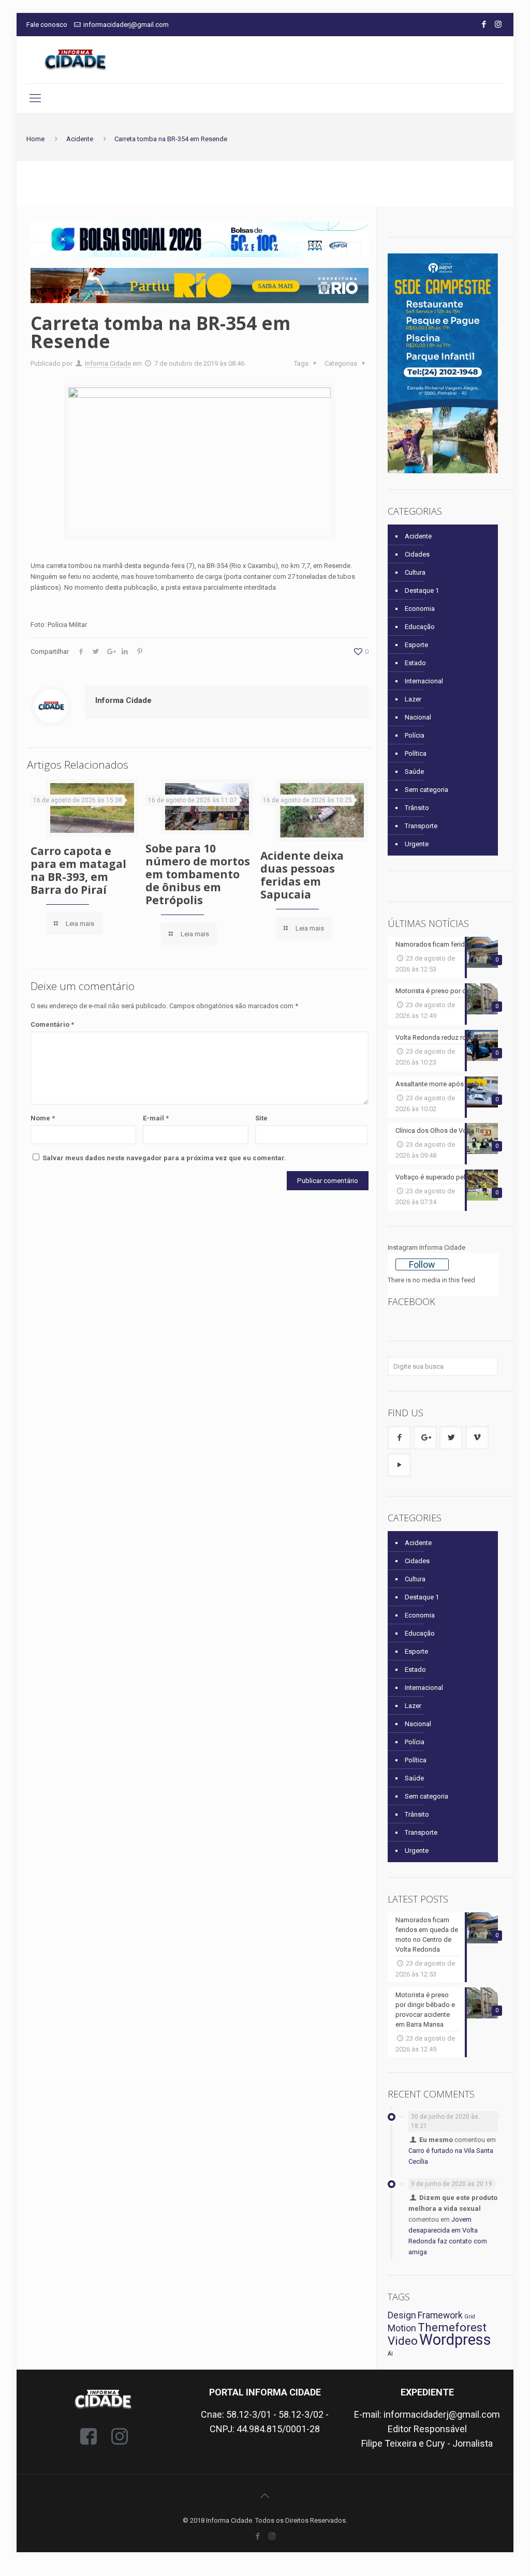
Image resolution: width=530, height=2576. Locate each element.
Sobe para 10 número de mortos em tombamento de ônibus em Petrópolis (198, 874)
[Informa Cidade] (75, 60)
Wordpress (455, 2340)
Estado (415, 663)
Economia (420, 609)
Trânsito (417, 808)
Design (402, 2315)
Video (403, 2341)
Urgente (417, 844)
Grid (470, 2317)
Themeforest (452, 2327)
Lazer (413, 699)
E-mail (156, 1118)
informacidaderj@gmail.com (126, 25)
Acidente (80, 139)
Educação (420, 627)
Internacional (424, 681)
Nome (43, 1118)
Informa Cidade (108, 363)
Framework (440, 2315)
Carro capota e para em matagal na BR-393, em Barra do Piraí (78, 870)
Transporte (421, 826)
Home (35, 139)
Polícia (415, 735)
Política (416, 753)
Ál (390, 2354)
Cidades (417, 554)
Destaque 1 (422, 590)
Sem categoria (426, 790)
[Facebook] (484, 24)
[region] (200, 239)
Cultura (415, 572)
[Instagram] (498, 24)
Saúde (414, 772)
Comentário (52, 1024)
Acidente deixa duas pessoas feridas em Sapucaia (302, 875)
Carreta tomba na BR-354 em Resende (171, 139)
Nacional (418, 717)
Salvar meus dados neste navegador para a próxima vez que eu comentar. (164, 1158)
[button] (200, 239)
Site (261, 1118)
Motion (402, 2328)
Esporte (416, 645)
